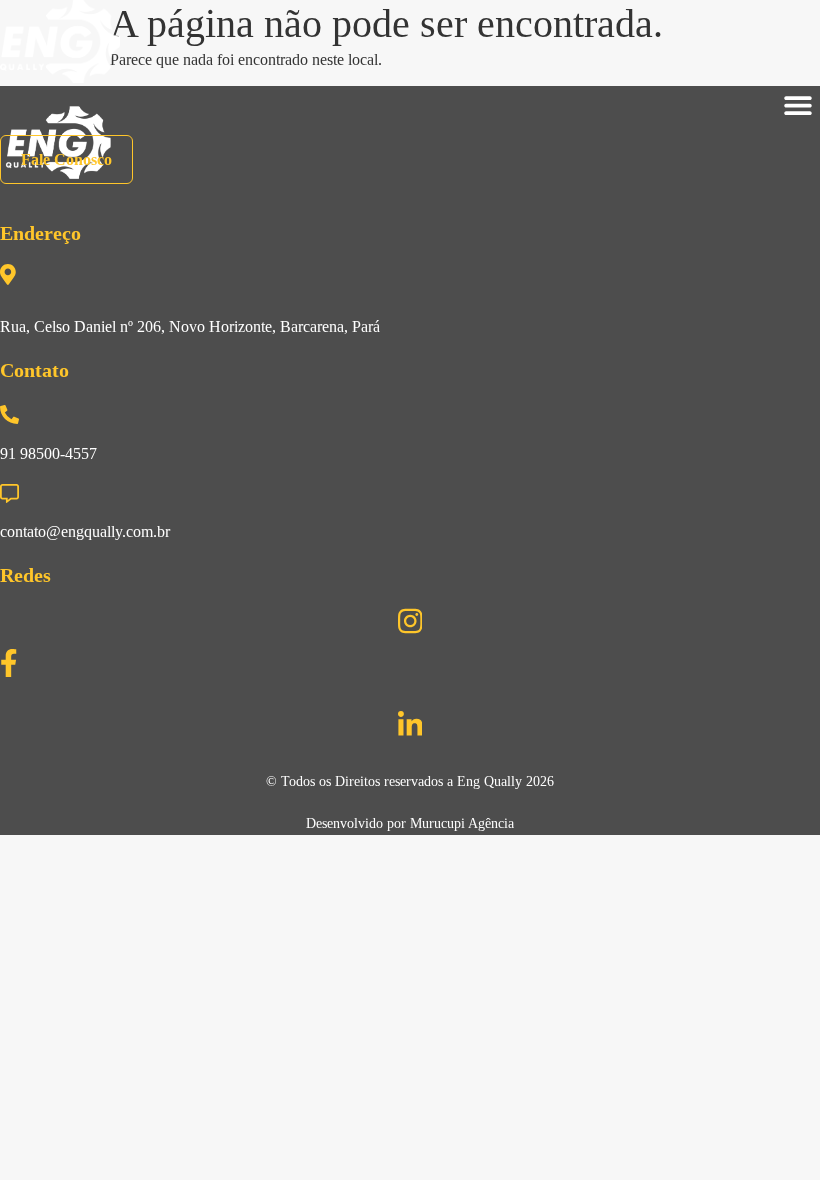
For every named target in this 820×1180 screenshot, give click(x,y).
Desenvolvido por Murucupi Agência (410, 823)
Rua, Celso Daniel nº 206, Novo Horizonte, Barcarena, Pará (190, 326)
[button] (797, 105)
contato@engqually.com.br (85, 531)
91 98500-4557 (48, 453)
